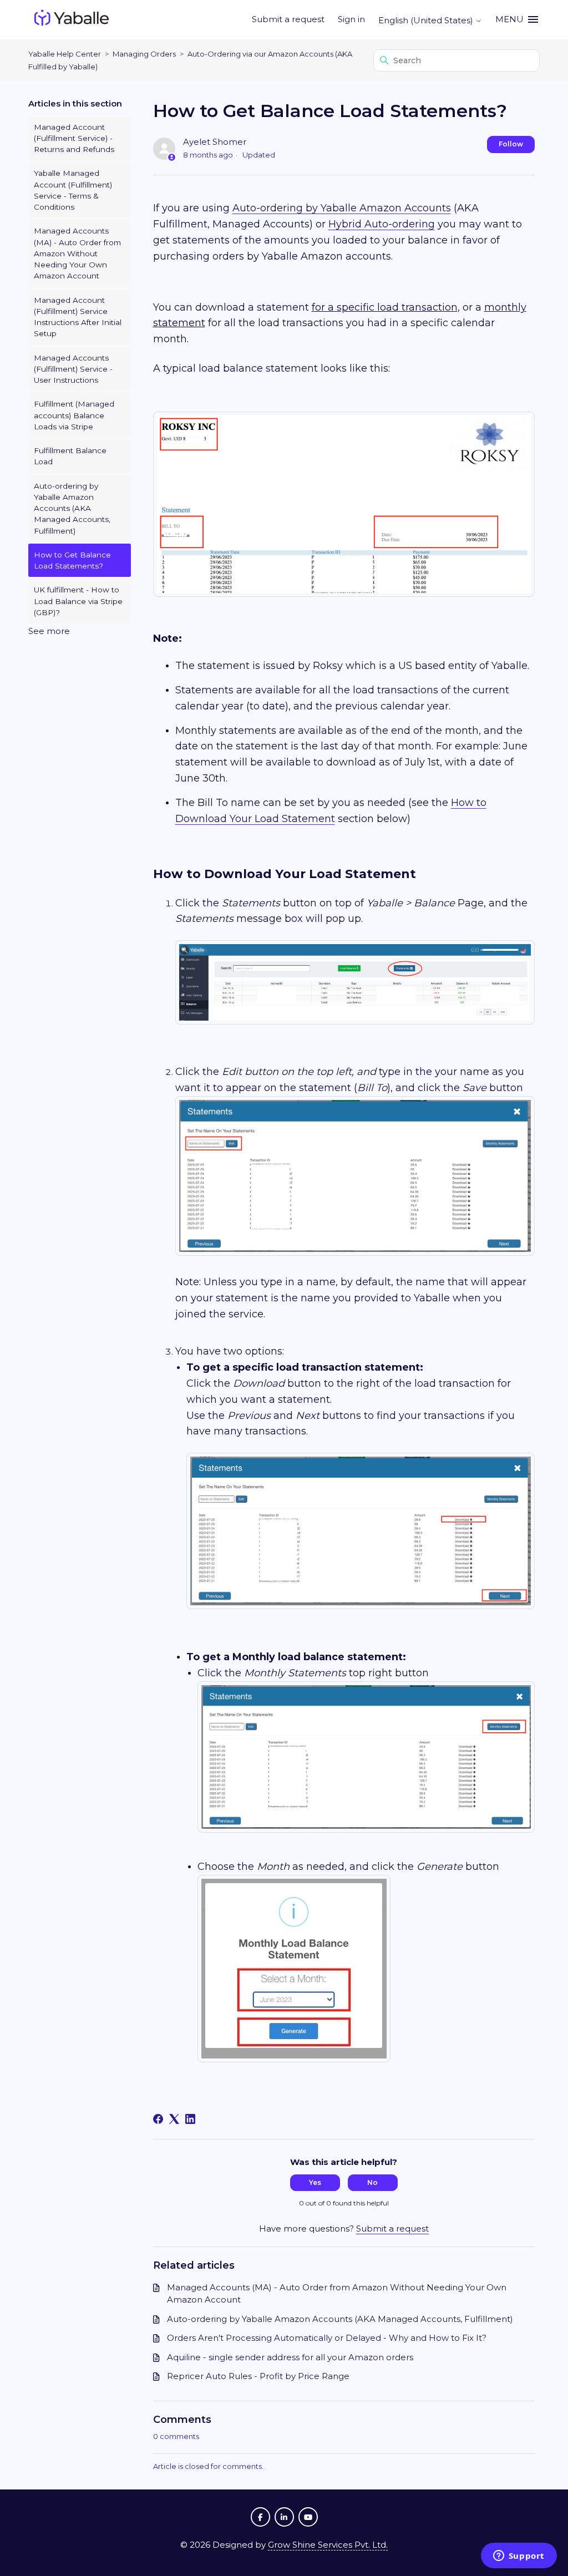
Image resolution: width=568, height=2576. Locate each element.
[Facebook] (158, 2119)
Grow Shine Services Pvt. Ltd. (328, 2545)
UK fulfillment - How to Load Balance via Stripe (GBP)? (78, 601)
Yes (315, 2182)
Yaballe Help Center (65, 54)
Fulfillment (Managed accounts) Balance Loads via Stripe (74, 415)
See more (49, 631)
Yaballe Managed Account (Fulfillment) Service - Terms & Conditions (73, 190)
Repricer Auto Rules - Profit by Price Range (258, 2376)
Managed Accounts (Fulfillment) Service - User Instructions (73, 369)
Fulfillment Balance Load (70, 456)
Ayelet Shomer (215, 142)
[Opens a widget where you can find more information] (519, 2557)
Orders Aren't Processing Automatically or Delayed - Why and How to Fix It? (327, 2338)
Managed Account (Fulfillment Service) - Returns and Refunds (74, 138)
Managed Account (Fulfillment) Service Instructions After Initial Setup (78, 317)
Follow (511, 144)
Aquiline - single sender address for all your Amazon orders (290, 2357)
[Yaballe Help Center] (72, 20)
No (372, 2182)
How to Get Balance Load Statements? (72, 560)
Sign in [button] (351, 19)
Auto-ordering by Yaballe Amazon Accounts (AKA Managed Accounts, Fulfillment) (72, 508)
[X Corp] (174, 2119)
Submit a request (288, 19)
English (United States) (427, 20)
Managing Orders (144, 54)
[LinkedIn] (190, 2119)
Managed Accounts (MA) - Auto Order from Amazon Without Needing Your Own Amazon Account (77, 253)
